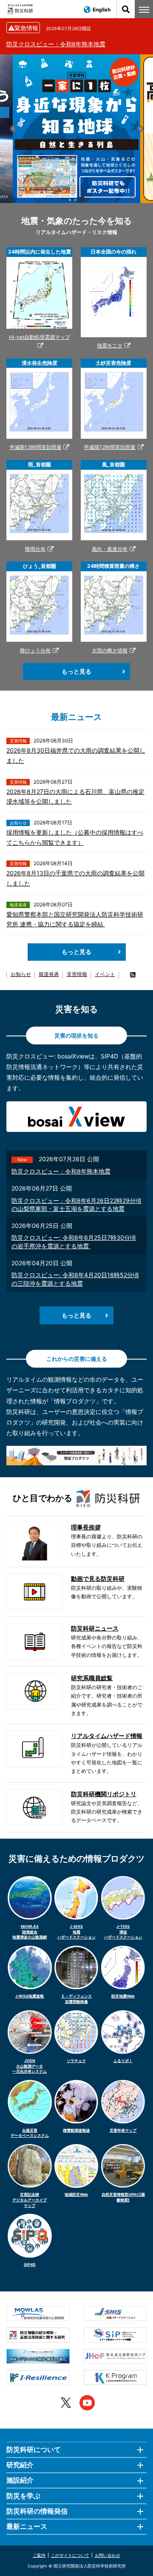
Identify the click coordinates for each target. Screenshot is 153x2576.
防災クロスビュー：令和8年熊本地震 (56, 44)
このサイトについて (70, 2555)
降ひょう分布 (35, 650)
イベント (105, 974)
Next (140, 129)
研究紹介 (20, 2465)
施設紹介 (20, 2480)
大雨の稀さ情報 (110, 650)
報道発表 (49, 974)
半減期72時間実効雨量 (110, 447)
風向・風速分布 (110, 549)
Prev (13, 129)
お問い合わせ (108, 2555)
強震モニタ (110, 346)
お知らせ (21, 974)
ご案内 (39, 2555)
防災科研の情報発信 (37, 2511)
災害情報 (77, 974)
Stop (133, 198)
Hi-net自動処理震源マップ (40, 337)
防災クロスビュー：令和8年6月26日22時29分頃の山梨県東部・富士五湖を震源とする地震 (76, 1205)
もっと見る (76, 671)
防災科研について (34, 2449)
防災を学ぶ (23, 2496)
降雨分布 (35, 549)
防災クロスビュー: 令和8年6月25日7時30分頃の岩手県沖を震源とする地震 (74, 1242)
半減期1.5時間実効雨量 (35, 447)
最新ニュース (27, 2526)
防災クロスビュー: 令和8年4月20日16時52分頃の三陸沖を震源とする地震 (75, 1279)
